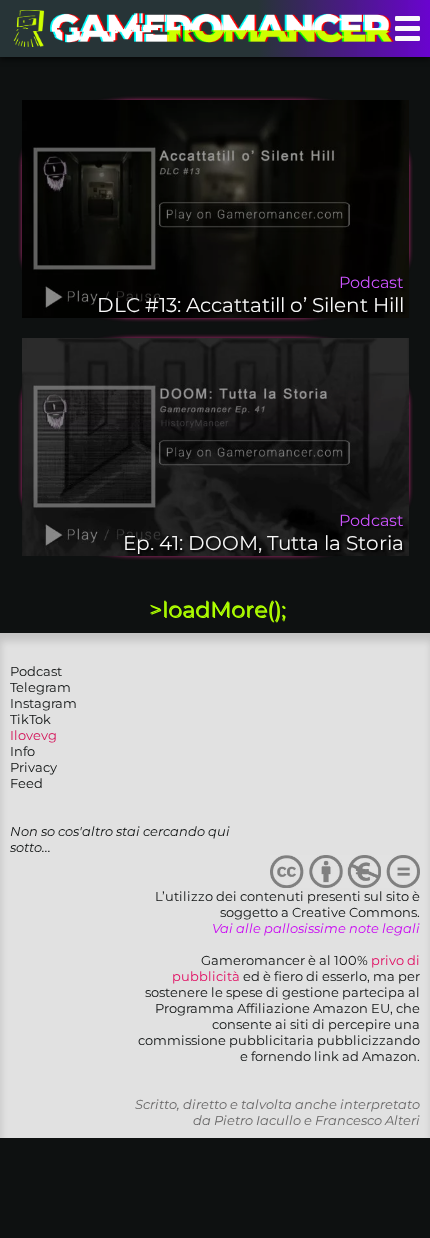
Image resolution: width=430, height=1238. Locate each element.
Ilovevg (33, 735)
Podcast (36, 671)
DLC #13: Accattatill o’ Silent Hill (250, 305)
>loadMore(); (217, 609)
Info (22, 751)
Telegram (40, 687)
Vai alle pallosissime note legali (316, 928)
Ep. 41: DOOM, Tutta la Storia (263, 543)
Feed (26, 783)
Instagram (43, 703)
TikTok (30, 719)
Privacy (33, 767)
